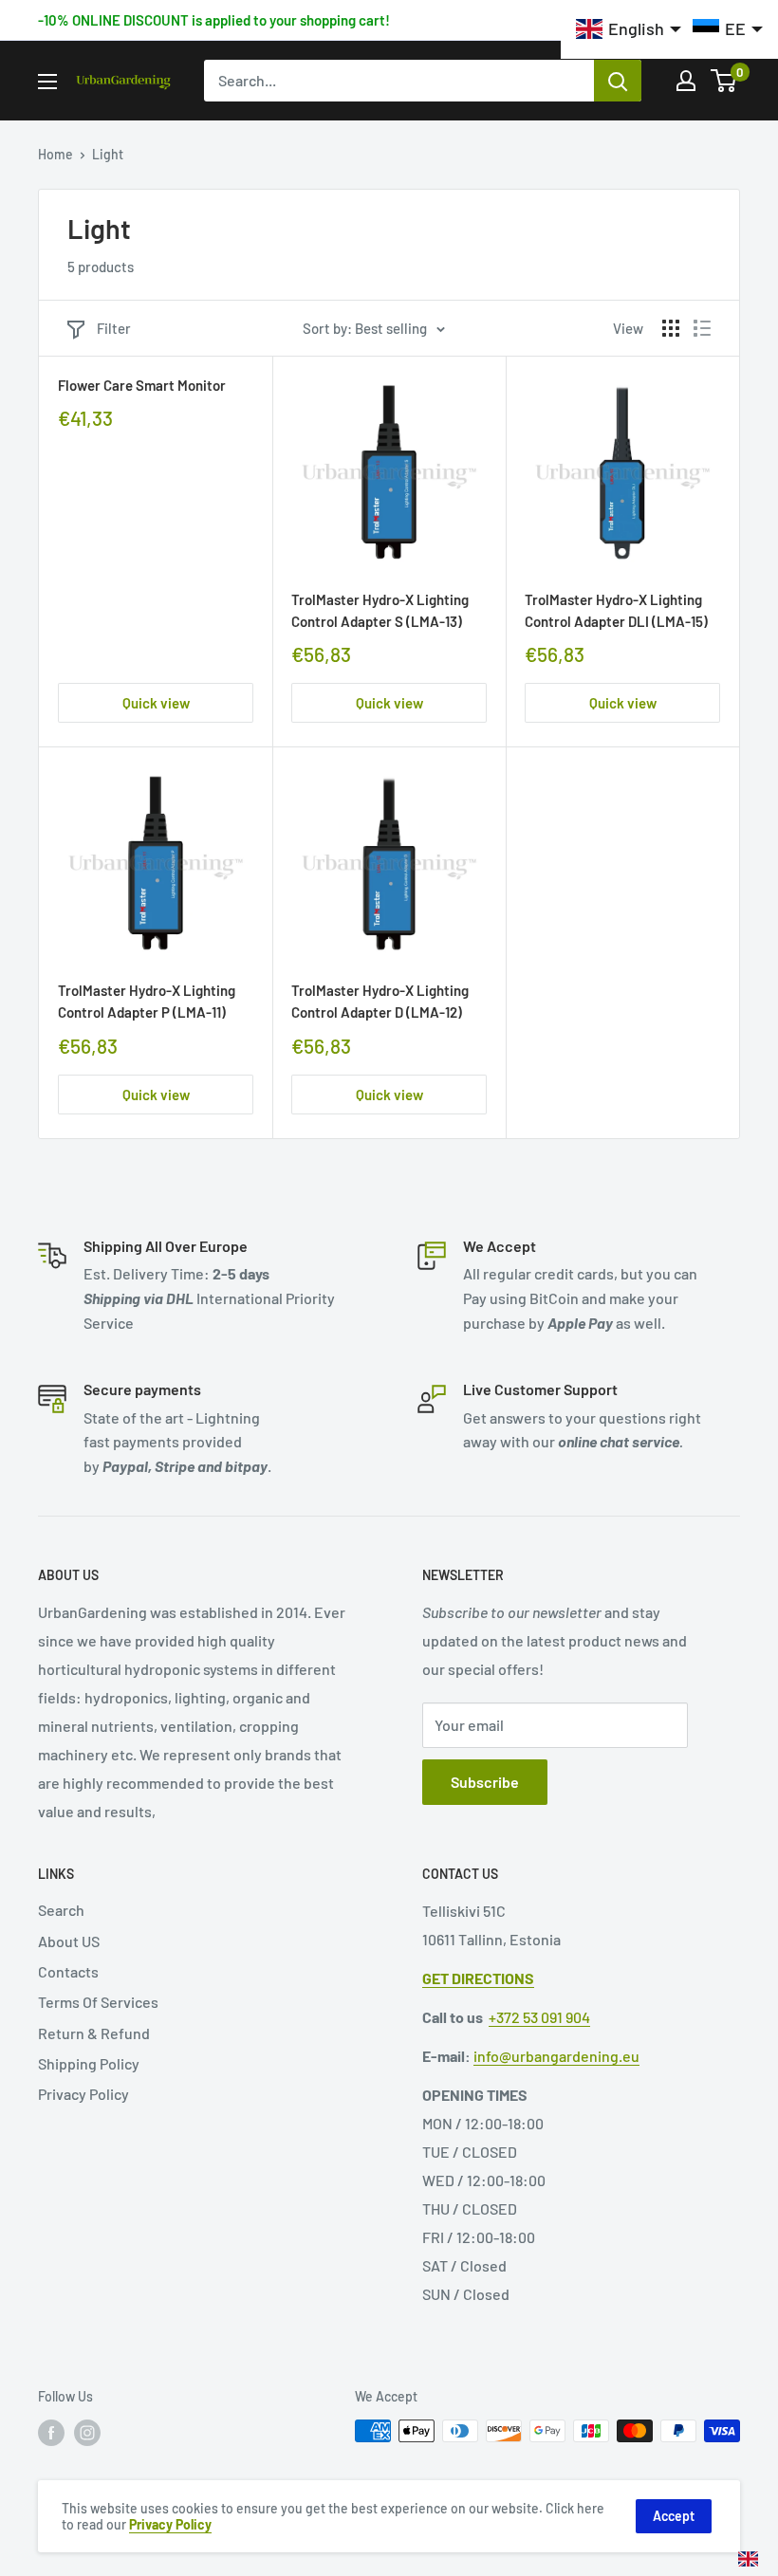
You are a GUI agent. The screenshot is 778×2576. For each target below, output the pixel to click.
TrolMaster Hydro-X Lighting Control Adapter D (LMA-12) (380, 1001)
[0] (724, 81)
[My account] (686, 81)
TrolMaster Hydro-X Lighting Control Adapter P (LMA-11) (147, 1001)
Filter (114, 328)
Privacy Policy (83, 2094)
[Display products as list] (702, 328)
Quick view (156, 703)
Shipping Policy (89, 2063)
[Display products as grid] (671, 328)
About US (69, 1941)
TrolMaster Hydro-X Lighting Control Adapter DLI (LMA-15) (616, 610)
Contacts (68, 1971)
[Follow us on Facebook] (51, 2433)
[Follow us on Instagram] (87, 2433)
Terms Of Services (98, 2002)
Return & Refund (94, 2033)
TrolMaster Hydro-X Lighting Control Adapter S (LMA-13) (380, 610)
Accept (674, 2516)
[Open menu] (47, 82)
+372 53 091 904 (539, 2017)
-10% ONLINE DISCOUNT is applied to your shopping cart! (214, 20)
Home (56, 154)
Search (61, 1910)
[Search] (618, 81)
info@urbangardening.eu (556, 2056)
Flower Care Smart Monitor (142, 385)
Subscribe (485, 1782)
